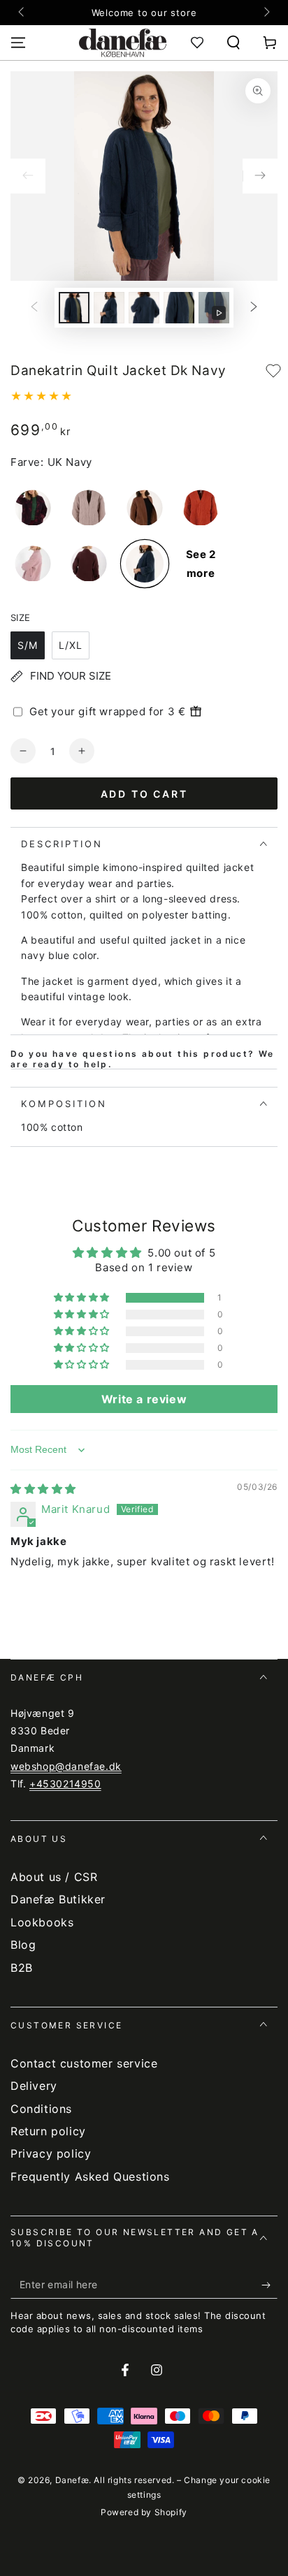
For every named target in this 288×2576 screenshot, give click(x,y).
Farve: (27, 462)
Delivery (34, 2086)
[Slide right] (266, 13)
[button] (233, 43)
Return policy (48, 2131)
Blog (23, 1945)
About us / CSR (54, 1877)
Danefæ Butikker (58, 1899)
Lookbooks (42, 1922)
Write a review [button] (144, 1399)
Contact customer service (84, 2063)
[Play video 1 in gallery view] (214, 308)
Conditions (41, 2109)
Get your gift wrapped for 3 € (107, 711)
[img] (43, 1489)
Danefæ (72, 2480)
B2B (22, 1968)
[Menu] (18, 43)
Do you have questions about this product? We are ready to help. (143, 1059)
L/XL (71, 645)
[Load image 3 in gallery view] (144, 308)
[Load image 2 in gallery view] (109, 308)
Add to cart (144, 794)
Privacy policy (51, 2153)
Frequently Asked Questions (90, 2176)
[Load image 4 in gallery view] (179, 308)
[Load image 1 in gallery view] (74, 308)
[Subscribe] (269, 2285)
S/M (28, 645)
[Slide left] (22, 13)
